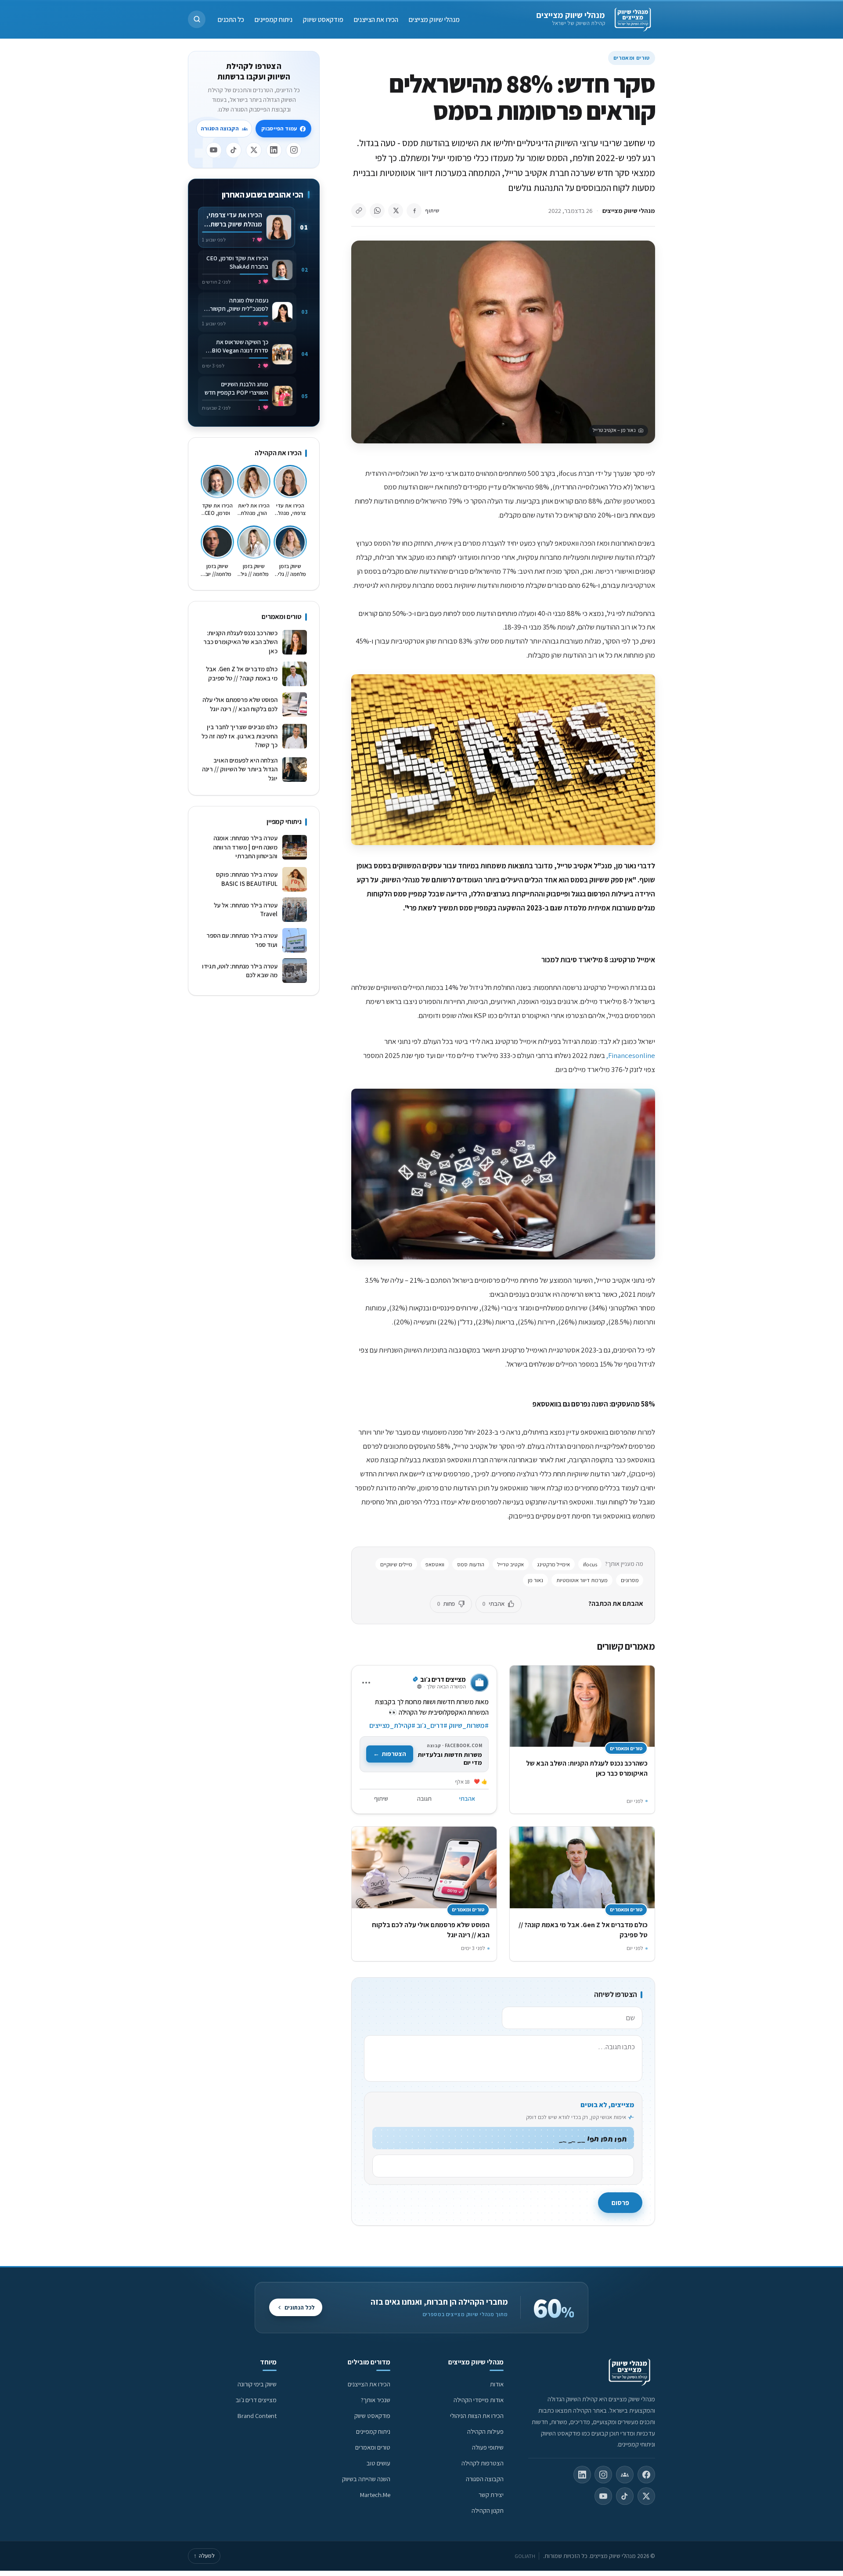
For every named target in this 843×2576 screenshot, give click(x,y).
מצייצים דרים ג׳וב (256, 2400)
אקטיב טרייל (511, 1564)
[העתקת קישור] (359, 211)
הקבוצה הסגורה (220, 128)
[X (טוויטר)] (646, 2496)
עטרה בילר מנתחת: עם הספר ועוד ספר (242, 940)
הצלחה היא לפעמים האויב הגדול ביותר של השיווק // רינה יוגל (240, 769)
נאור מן (535, 1580)
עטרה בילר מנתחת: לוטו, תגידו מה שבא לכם (240, 971)
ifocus (590, 1564)
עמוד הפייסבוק (279, 128)
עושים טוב (378, 2463)
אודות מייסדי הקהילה (479, 2400)
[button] (197, 19)
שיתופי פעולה (488, 2447)
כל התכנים (231, 19)
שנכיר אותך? (376, 2400)
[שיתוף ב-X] (396, 211)
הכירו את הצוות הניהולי (477, 2416)
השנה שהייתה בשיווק (366, 2479)
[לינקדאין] (274, 150)
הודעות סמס (471, 1564)
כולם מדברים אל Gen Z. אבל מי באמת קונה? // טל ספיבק (242, 673)
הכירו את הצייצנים (376, 19)
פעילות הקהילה (485, 2431)
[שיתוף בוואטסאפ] (377, 211)
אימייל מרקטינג (553, 1564)
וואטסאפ (435, 1564)
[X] (254, 150)
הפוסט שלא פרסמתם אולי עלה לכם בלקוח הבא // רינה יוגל (240, 704)
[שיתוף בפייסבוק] (414, 211)
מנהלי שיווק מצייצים (571, 15)
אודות (497, 2384)
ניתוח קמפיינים (274, 19)
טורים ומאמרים (632, 58)
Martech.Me (375, 2495)
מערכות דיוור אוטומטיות (582, 1580)
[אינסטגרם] (294, 150)
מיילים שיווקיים (396, 1564)
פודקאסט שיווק (323, 19)
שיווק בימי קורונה (257, 2384)
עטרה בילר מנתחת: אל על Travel (246, 910)
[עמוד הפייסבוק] (646, 2475)
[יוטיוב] (214, 150)
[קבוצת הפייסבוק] (625, 2475)
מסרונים (630, 1580)
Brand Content (257, 2416)
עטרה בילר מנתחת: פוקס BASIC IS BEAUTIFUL (247, 879)
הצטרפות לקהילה (483, 2463)
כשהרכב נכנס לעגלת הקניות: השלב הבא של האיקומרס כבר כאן (240, 642)
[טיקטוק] (234, 150)
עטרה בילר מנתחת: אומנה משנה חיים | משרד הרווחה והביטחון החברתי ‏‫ (245, 847)
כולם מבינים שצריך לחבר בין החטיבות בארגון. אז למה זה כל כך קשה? (240, 736)
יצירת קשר (491, 2495)
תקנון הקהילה (488, 2510)
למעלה (204, 2556)
